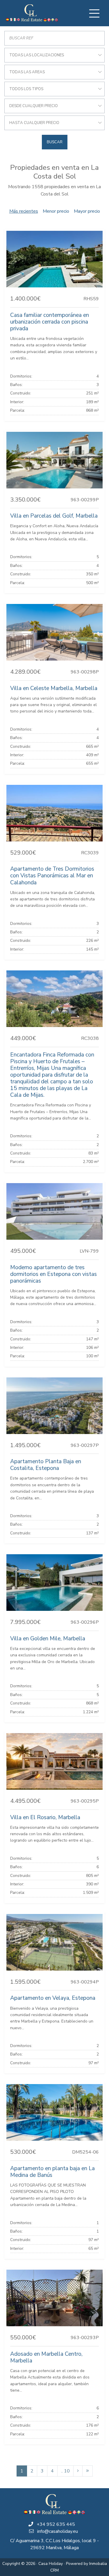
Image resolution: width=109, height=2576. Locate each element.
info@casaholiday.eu (58, 2531)
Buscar (55, 142)
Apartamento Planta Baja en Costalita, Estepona (46, 1465)
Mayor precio (87, 211)
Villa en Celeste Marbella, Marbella (54, 688)
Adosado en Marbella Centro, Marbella (46, 2357)
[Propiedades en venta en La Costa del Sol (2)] (78, 2471)
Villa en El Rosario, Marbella (45, 1817)
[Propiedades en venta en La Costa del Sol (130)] (87, 2471)
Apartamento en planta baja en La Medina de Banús (52, 2172)
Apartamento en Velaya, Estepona (53, 1998)
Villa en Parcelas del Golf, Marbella (54, 516)
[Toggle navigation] (94, 13)
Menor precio (56, 211)
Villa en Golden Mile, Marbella (48, 1639)
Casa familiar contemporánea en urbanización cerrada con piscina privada (50, 322)
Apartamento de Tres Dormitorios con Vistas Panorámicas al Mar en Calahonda (52, 876)
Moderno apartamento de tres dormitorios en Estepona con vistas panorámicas (53, 1274)
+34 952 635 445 (56, 2524)
